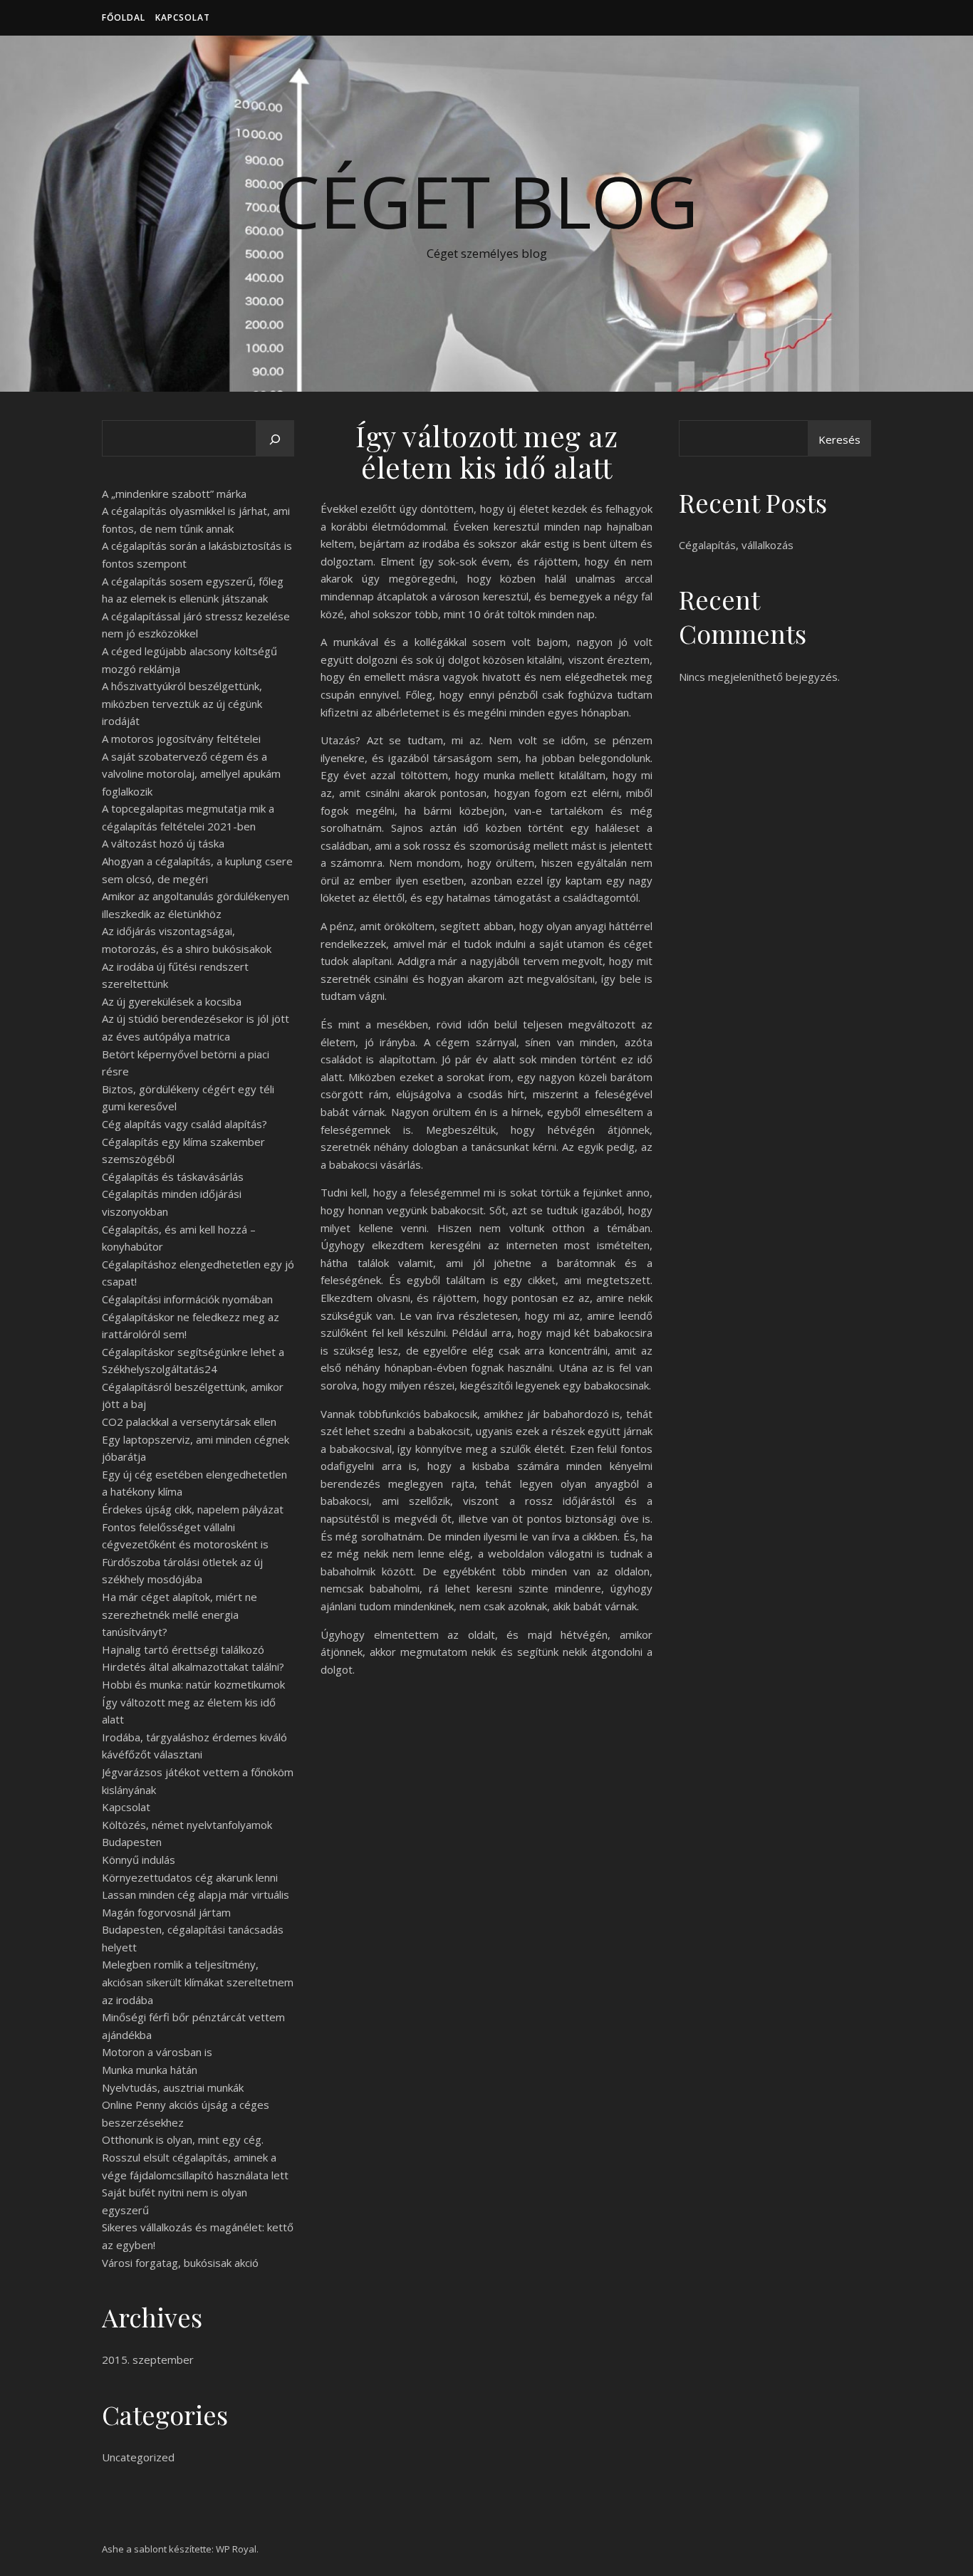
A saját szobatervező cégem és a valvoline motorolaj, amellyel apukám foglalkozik (191, 774)
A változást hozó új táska (163, 843)
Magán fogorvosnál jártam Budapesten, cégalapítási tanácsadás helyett (193, 1930)
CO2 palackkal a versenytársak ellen (189, 1422)
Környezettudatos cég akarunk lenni (190, 1877)
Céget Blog (486, 201)
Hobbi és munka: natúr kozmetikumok (193, 1684)
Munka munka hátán (150, 2070)
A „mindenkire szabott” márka (174, 494)
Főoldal (124, 17)
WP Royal (236, 2549)
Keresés (839, 439)
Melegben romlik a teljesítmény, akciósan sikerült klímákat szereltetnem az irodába (198, 1982)
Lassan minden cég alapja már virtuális (196, 1894)
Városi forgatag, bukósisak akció (180, 2263)
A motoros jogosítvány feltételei (181, 739)
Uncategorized (138, 2457)
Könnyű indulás (139, 1860)
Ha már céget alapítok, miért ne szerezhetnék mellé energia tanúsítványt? (179, 1614)
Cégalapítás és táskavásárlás (173, 1177)
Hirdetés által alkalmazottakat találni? (193, 1667)
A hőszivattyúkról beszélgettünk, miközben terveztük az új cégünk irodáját (182, 703)
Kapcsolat (183, 17)
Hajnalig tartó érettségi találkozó (183, 1649)
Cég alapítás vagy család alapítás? (184, 1124)
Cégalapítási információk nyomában (187, 1299)
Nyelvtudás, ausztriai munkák (173, 2087)
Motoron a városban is (157, 2052)
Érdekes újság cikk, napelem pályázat (193, 1509)
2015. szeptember (148, 2359)
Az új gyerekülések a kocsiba (172, 1001)
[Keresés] (275, 439)
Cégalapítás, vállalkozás (736, 545)
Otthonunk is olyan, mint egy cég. (183, 2139)
